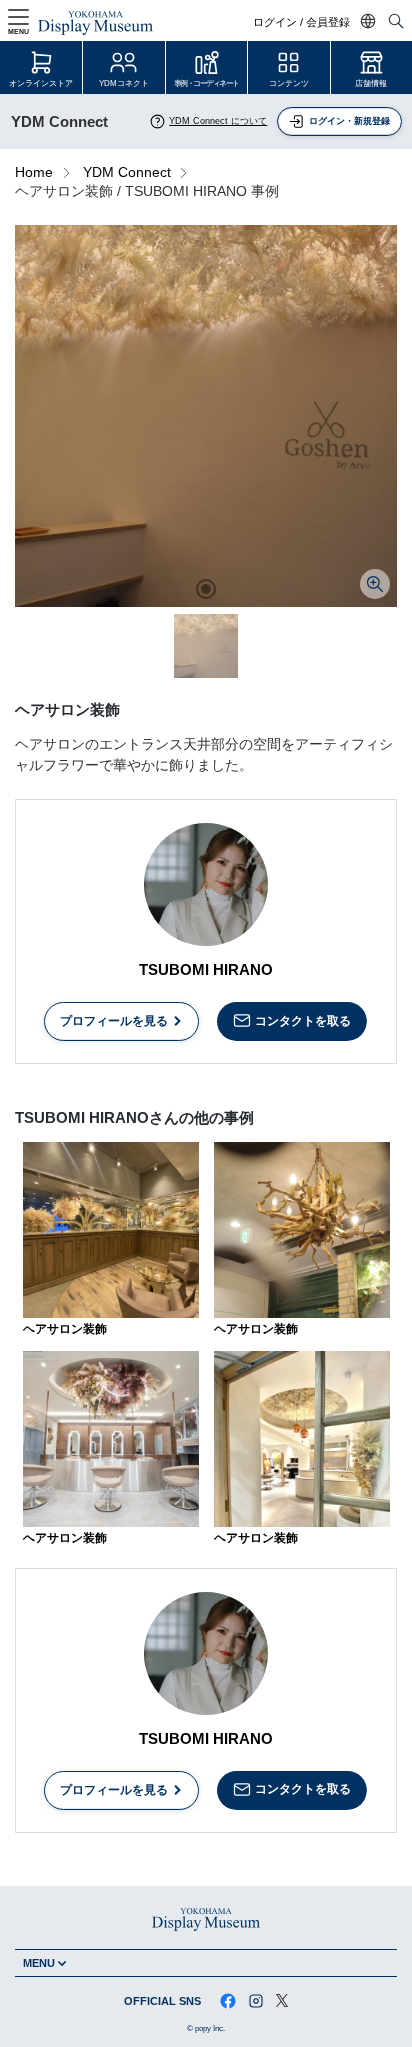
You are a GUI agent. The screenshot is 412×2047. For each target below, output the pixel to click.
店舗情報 (371, 83)
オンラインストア (41, 83)
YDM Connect (127, 172)
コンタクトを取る (303, 1021)
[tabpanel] (206, 416)
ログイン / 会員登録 (301, 22)
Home (34, 172)
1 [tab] (206, 589)
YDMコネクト (124, 83)
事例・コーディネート (206, 83)
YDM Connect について (218, 121)
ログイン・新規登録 (349, 121)
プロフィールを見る (114, 1021)
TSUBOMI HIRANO (206, 969)
